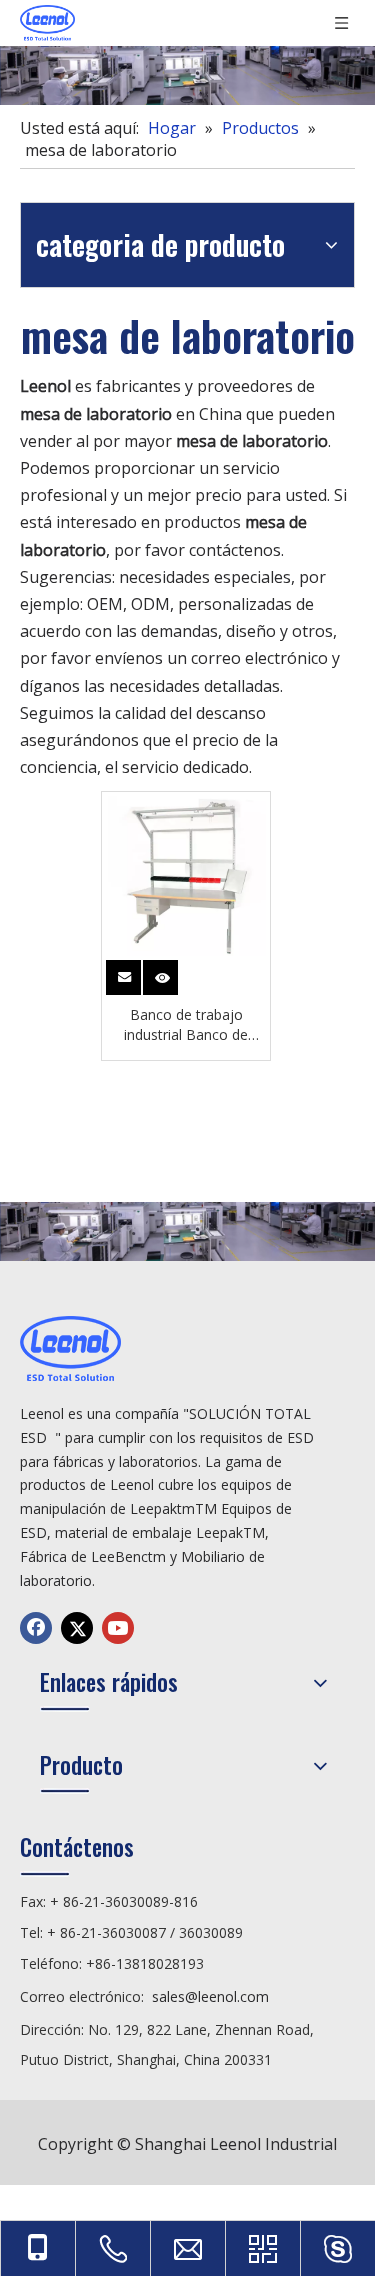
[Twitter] (77, 1628)
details (164, 973)
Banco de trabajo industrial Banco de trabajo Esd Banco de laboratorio (186, 1025)
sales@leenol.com (210, 1996)
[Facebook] (36, 1628)
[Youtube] (118, 1628)
